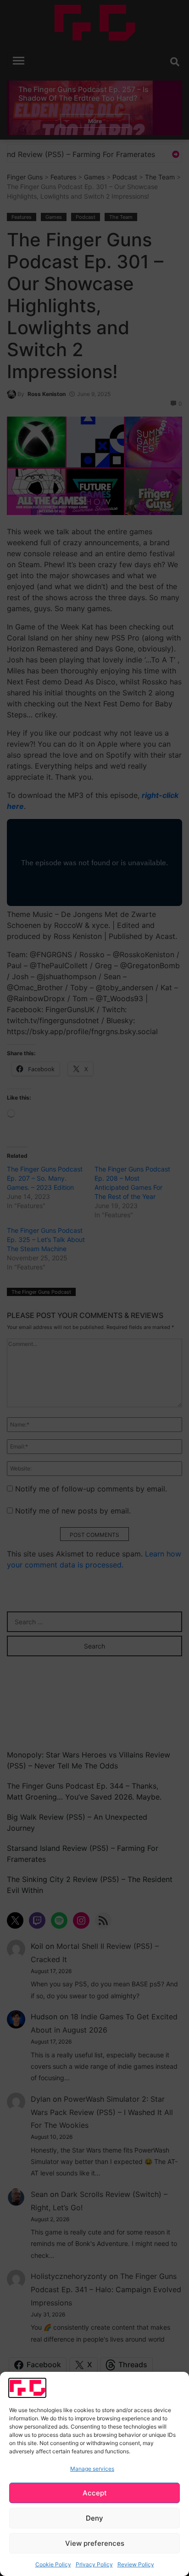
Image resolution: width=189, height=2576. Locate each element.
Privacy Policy (94, 2564)
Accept (95, 2493)
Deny (94, 2518)
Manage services (92, 2469)
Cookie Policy (53, 2564)
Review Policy (136, 2564)
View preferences (95, 2543)
